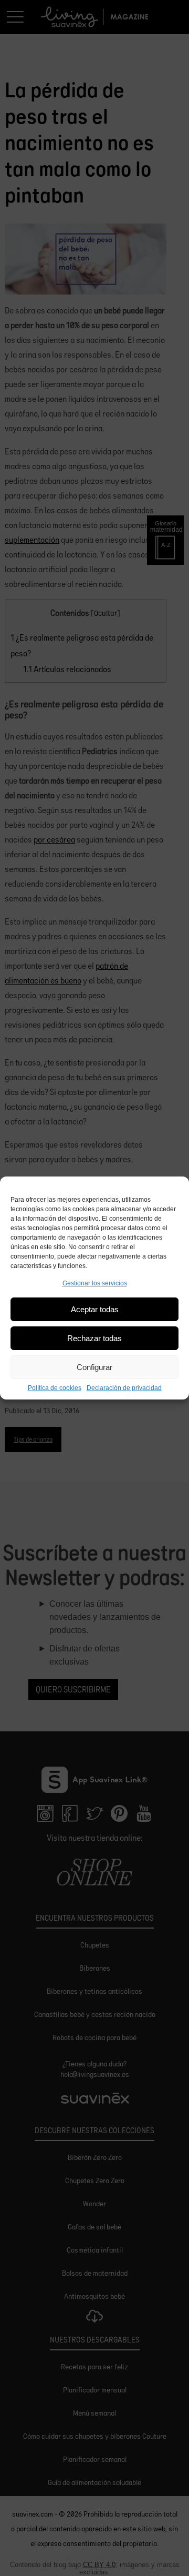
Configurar (94, 1367)
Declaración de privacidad (124, 1388)
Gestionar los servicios (95, 1283)
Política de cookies (55, 1388)
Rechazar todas (94, 1338)
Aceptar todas (95, 1309)
